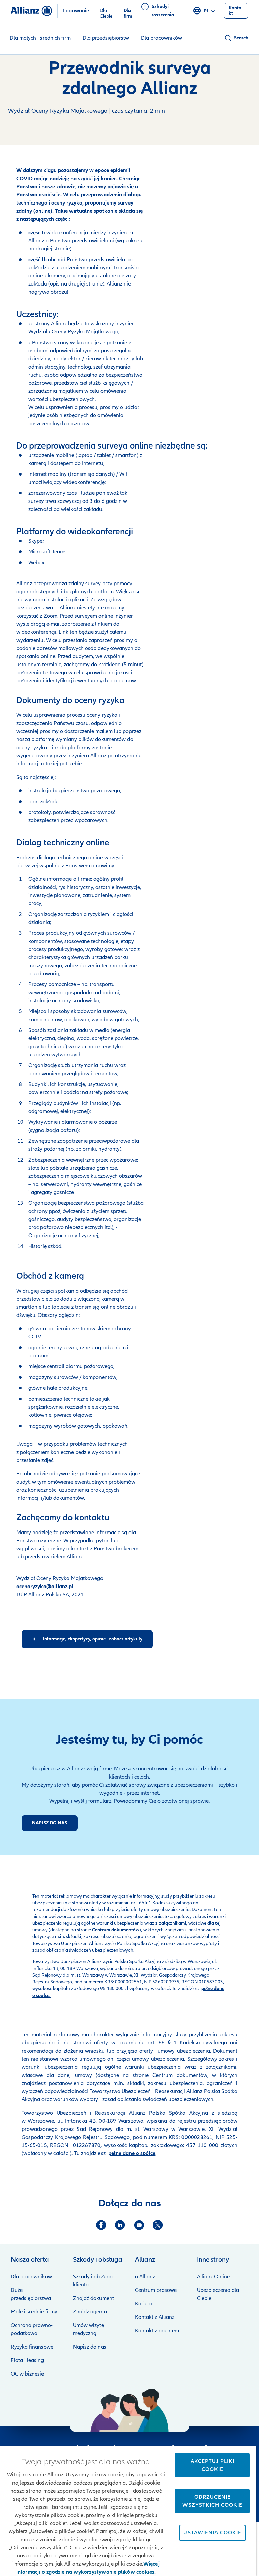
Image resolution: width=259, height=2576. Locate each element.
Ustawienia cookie (212, 2533)
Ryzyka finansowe (32, 2347)
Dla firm (128, 11)
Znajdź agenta (90, 2312)
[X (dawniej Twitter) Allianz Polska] (158, 2225)
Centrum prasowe (156, 2290)
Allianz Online (213, 2277)
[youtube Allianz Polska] (139, 2225)
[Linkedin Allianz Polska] (120, 2225)
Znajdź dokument (93, 2298)
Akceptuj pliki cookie (212, 2465)
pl (206, 11)
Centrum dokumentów (178, 2075)
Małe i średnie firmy (34, 2312)
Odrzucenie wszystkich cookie (212, 2501)
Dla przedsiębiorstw (106, 38)
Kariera (144, 2304)
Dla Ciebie (106, 11)
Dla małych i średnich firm (40, 38)
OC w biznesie (27, 2374)
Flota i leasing (27, 2360)
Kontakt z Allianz (155, 2317)
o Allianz (145, 2277)
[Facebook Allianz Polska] (101, 2225)
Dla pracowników (162, 38)
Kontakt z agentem (157, 2331)
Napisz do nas (90, 2347)
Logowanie (76, 11)
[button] (236, 38)
